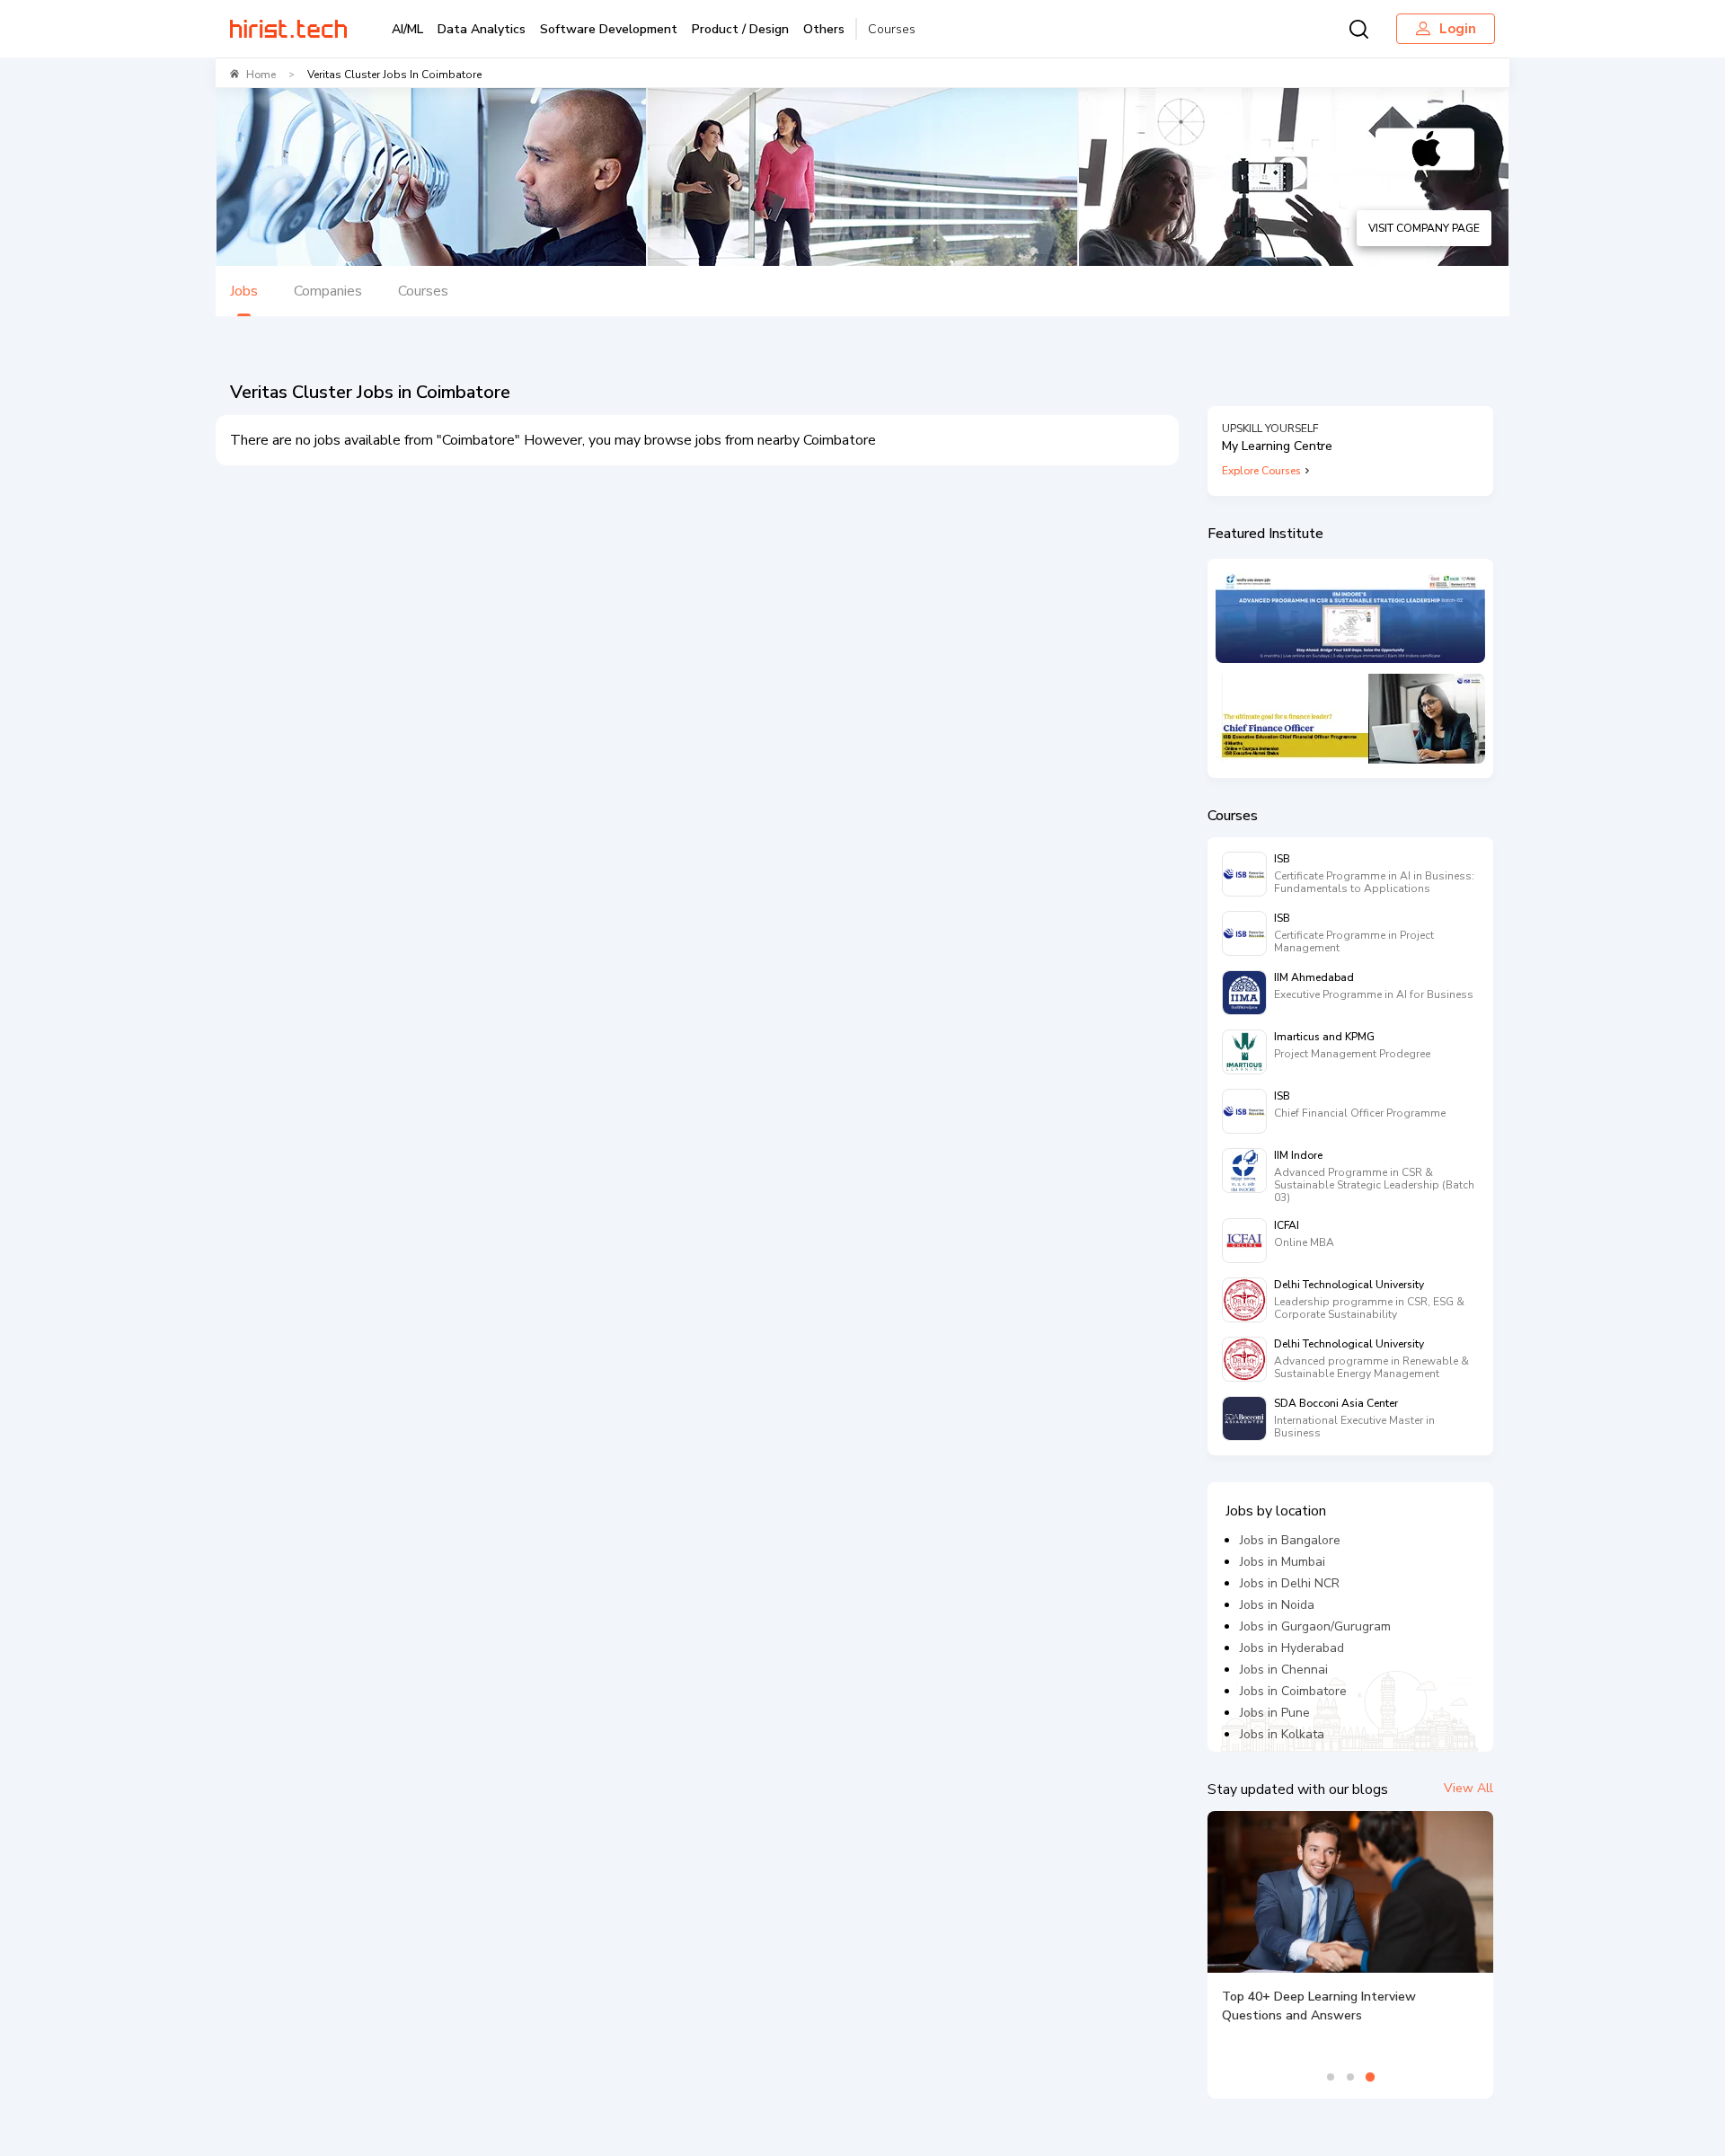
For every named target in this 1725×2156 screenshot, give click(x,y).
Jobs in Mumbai (1283, 1562)
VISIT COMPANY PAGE (1424, 228)
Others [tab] (824, 29)
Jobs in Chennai (1284, 1670)
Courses (892, 29)
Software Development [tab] (609, 29)
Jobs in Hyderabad (1292, 1648)
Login (1458, 29)
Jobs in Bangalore (1290, 1540)
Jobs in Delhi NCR (1290, 1583)
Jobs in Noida (1277, 1605)
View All (1468, 1788)
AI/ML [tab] (407, 29)
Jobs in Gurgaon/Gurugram (1315, 1626)
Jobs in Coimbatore (1293, 1691)
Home (261, 75)
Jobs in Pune (1275, 1713)
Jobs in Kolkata (1282, 1734)
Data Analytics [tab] (482, 29)
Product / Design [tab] (740, 29)
